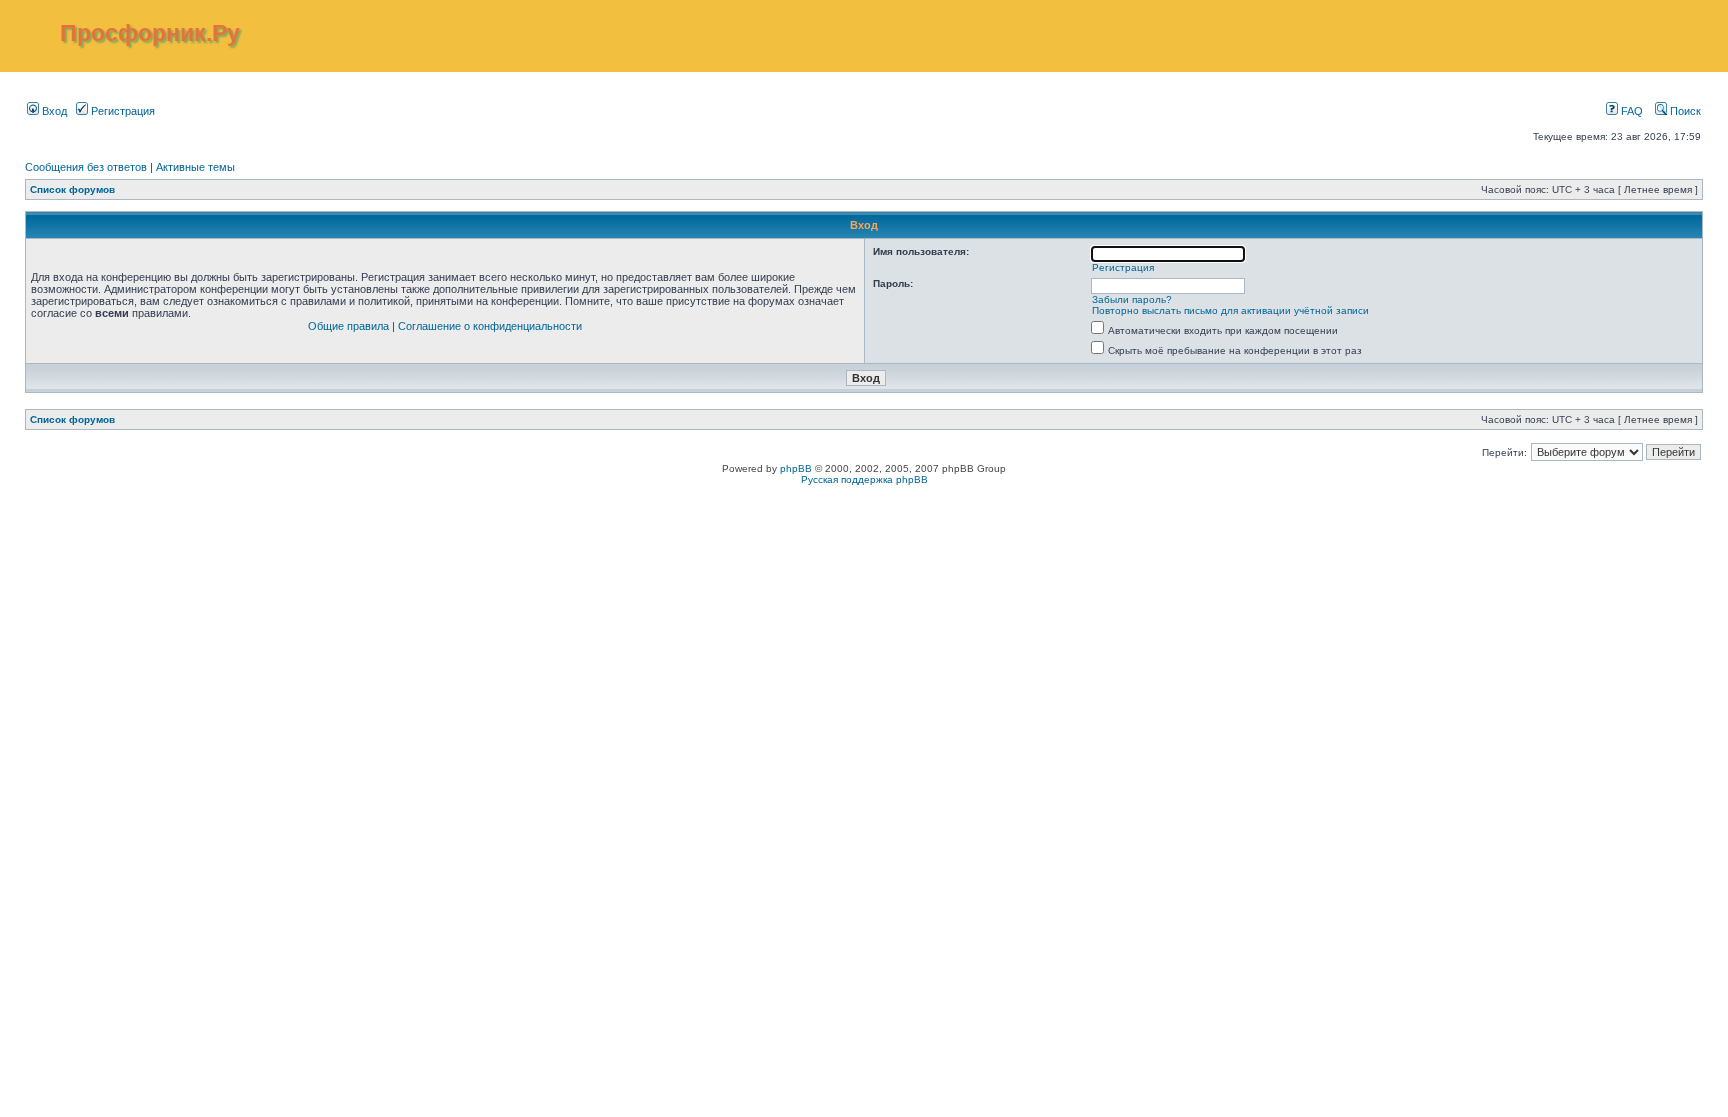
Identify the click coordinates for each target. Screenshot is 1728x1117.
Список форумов (72, 189)
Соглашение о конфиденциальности (490, 326)
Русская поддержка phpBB (864, 479)
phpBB (796, 468)
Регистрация (121, 111)
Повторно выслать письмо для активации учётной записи (1230, 310)
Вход (53, 111)
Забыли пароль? (1132, 299)
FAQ (1630, 111)
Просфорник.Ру (150, 33)
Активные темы (195, 167)
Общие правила (348, 326)
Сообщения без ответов (86, 167)
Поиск (1684, 111)
